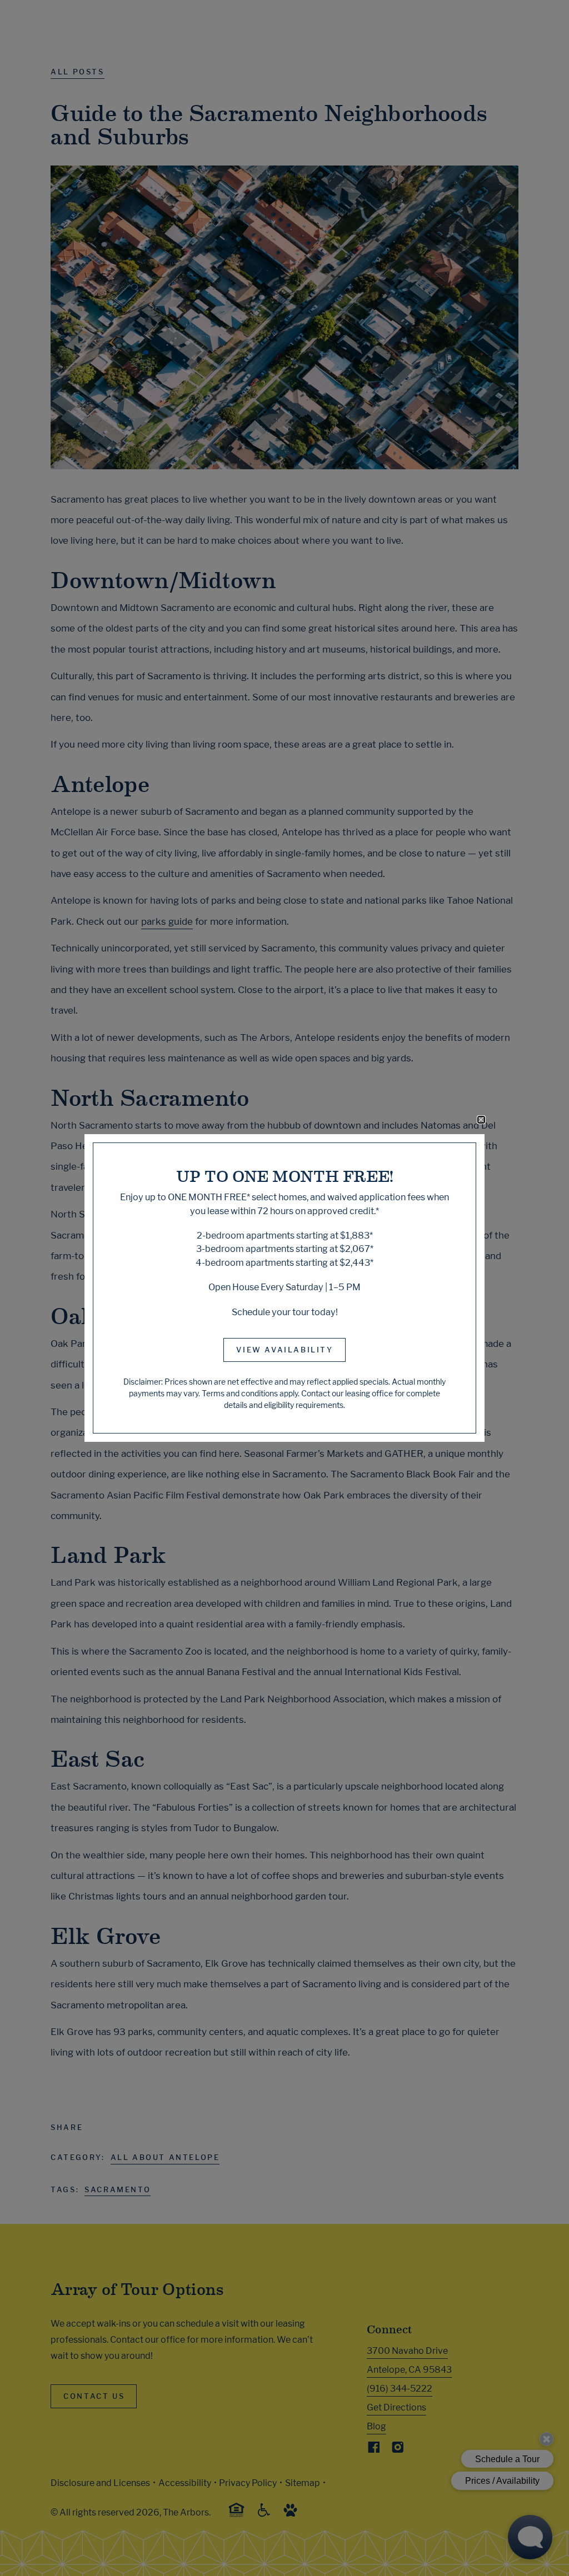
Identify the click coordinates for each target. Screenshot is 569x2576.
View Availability (284, 1350)
